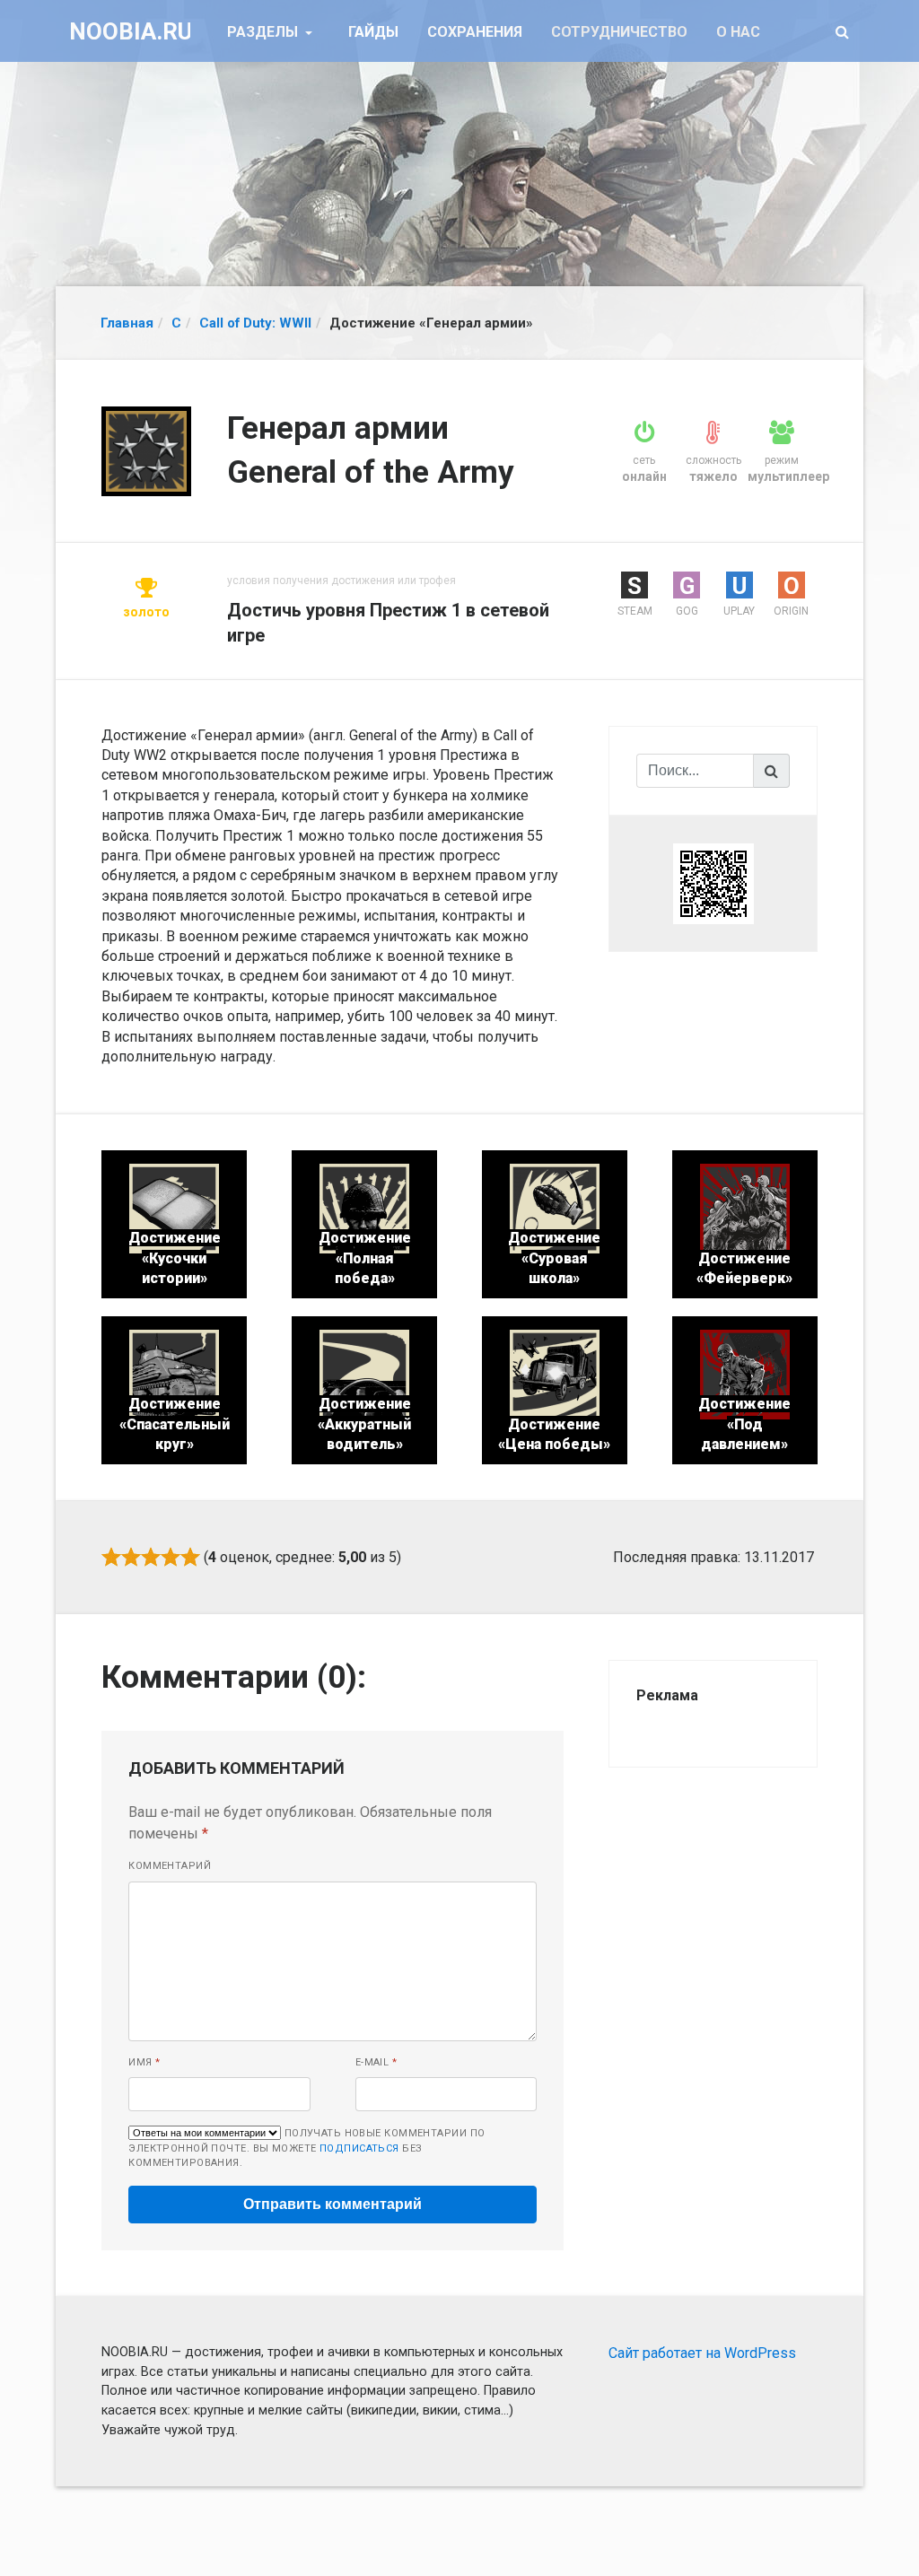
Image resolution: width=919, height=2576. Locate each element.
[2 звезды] (131, 1557)
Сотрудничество (619, 32)
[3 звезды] (151, 1557)
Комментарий (170, 1866)
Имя (144, 2062)
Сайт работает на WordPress (702, 2353)
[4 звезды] (171, 1557)
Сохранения (475, 32)
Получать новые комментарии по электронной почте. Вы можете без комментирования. (306, 2148)
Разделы (264, 32)
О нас (738, 32)
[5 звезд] (190, 1557)
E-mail (376, 2062)
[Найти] (772, 771)
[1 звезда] (111, 1557)
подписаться (359, 2148)
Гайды (373, 32)
